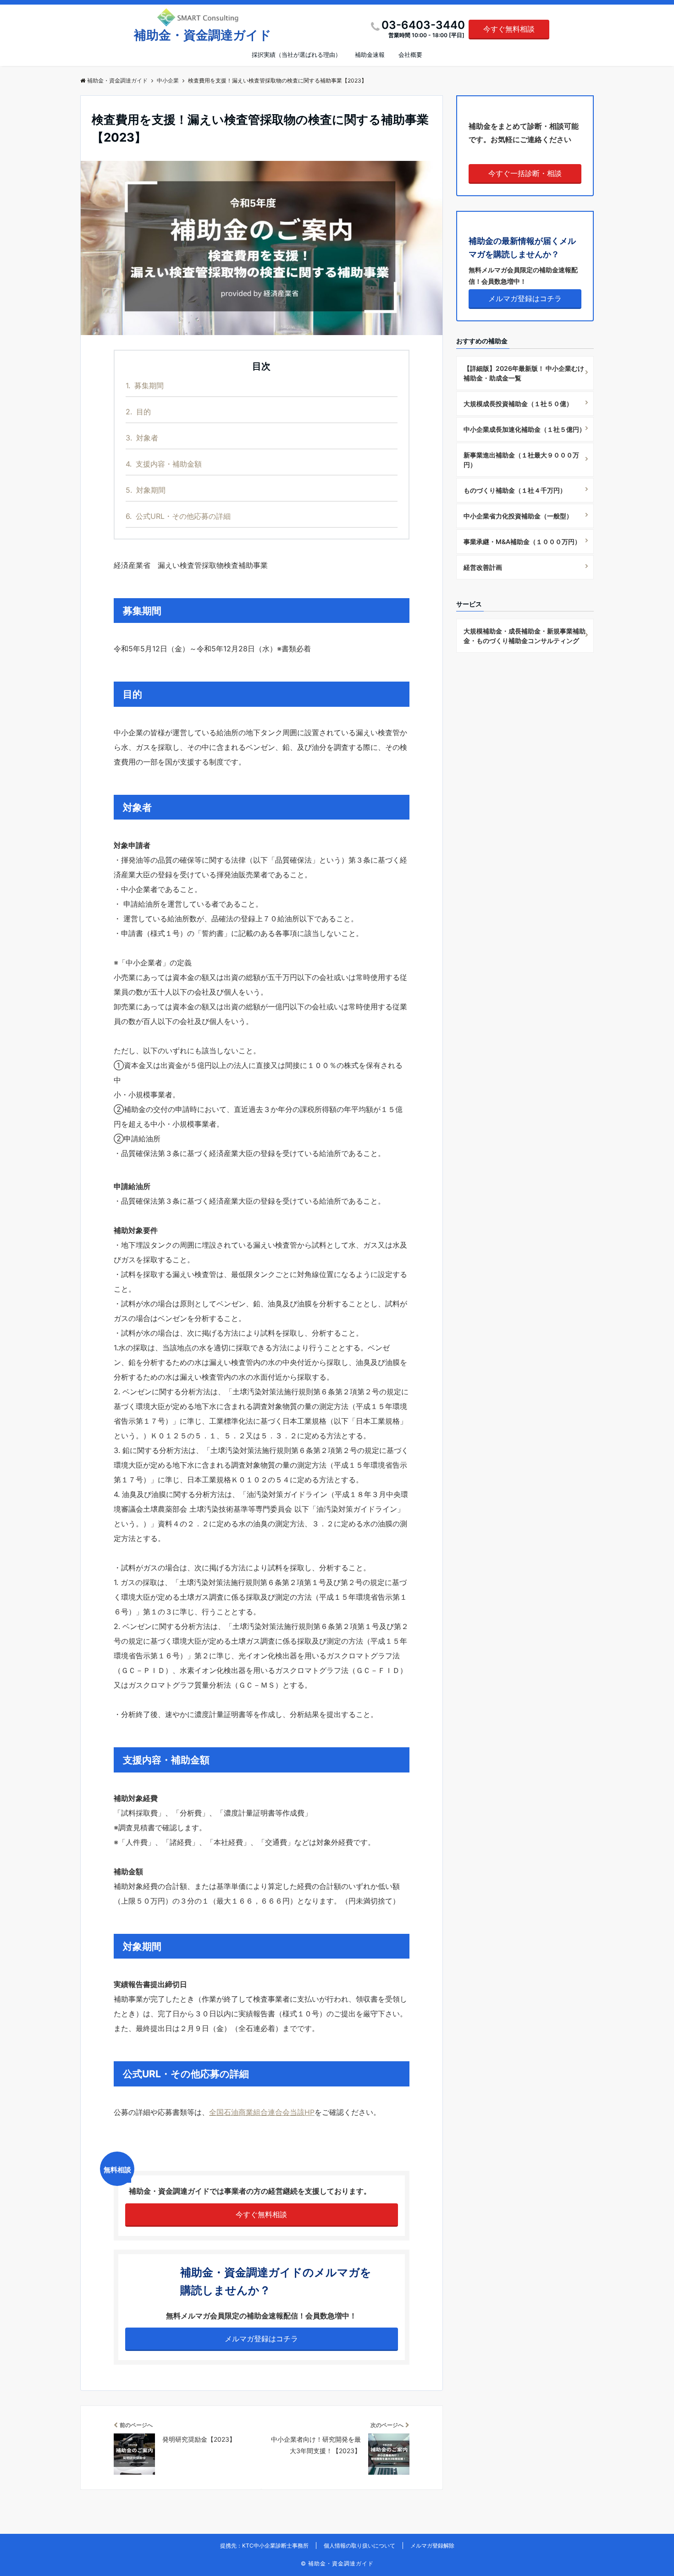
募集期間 (145, 385)
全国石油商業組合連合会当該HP (262, 2112)
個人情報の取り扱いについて (359, 2546)
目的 (138, 412)
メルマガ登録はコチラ (261, 2339)
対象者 (142, 438)
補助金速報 (370, 55)
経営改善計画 (483, 567)
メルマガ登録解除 (432, 2546)
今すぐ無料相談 (509, 29)
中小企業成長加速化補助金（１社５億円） (525, 429)
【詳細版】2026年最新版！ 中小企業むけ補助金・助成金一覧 (524, 373)
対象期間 (146, 490)
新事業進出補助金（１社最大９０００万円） (521, 460)
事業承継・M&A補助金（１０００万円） (522, 542)
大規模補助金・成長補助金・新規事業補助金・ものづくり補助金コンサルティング (525, 636)
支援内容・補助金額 (164, 464)
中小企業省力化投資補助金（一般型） (518, 516)
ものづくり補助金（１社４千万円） (515, 490)
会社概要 (410, 55)
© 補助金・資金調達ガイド (337, 2563)
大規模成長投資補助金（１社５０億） (518, 404)
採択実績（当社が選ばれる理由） (296, 55)
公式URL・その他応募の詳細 (178, 516)
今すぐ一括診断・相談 (525, 173)
